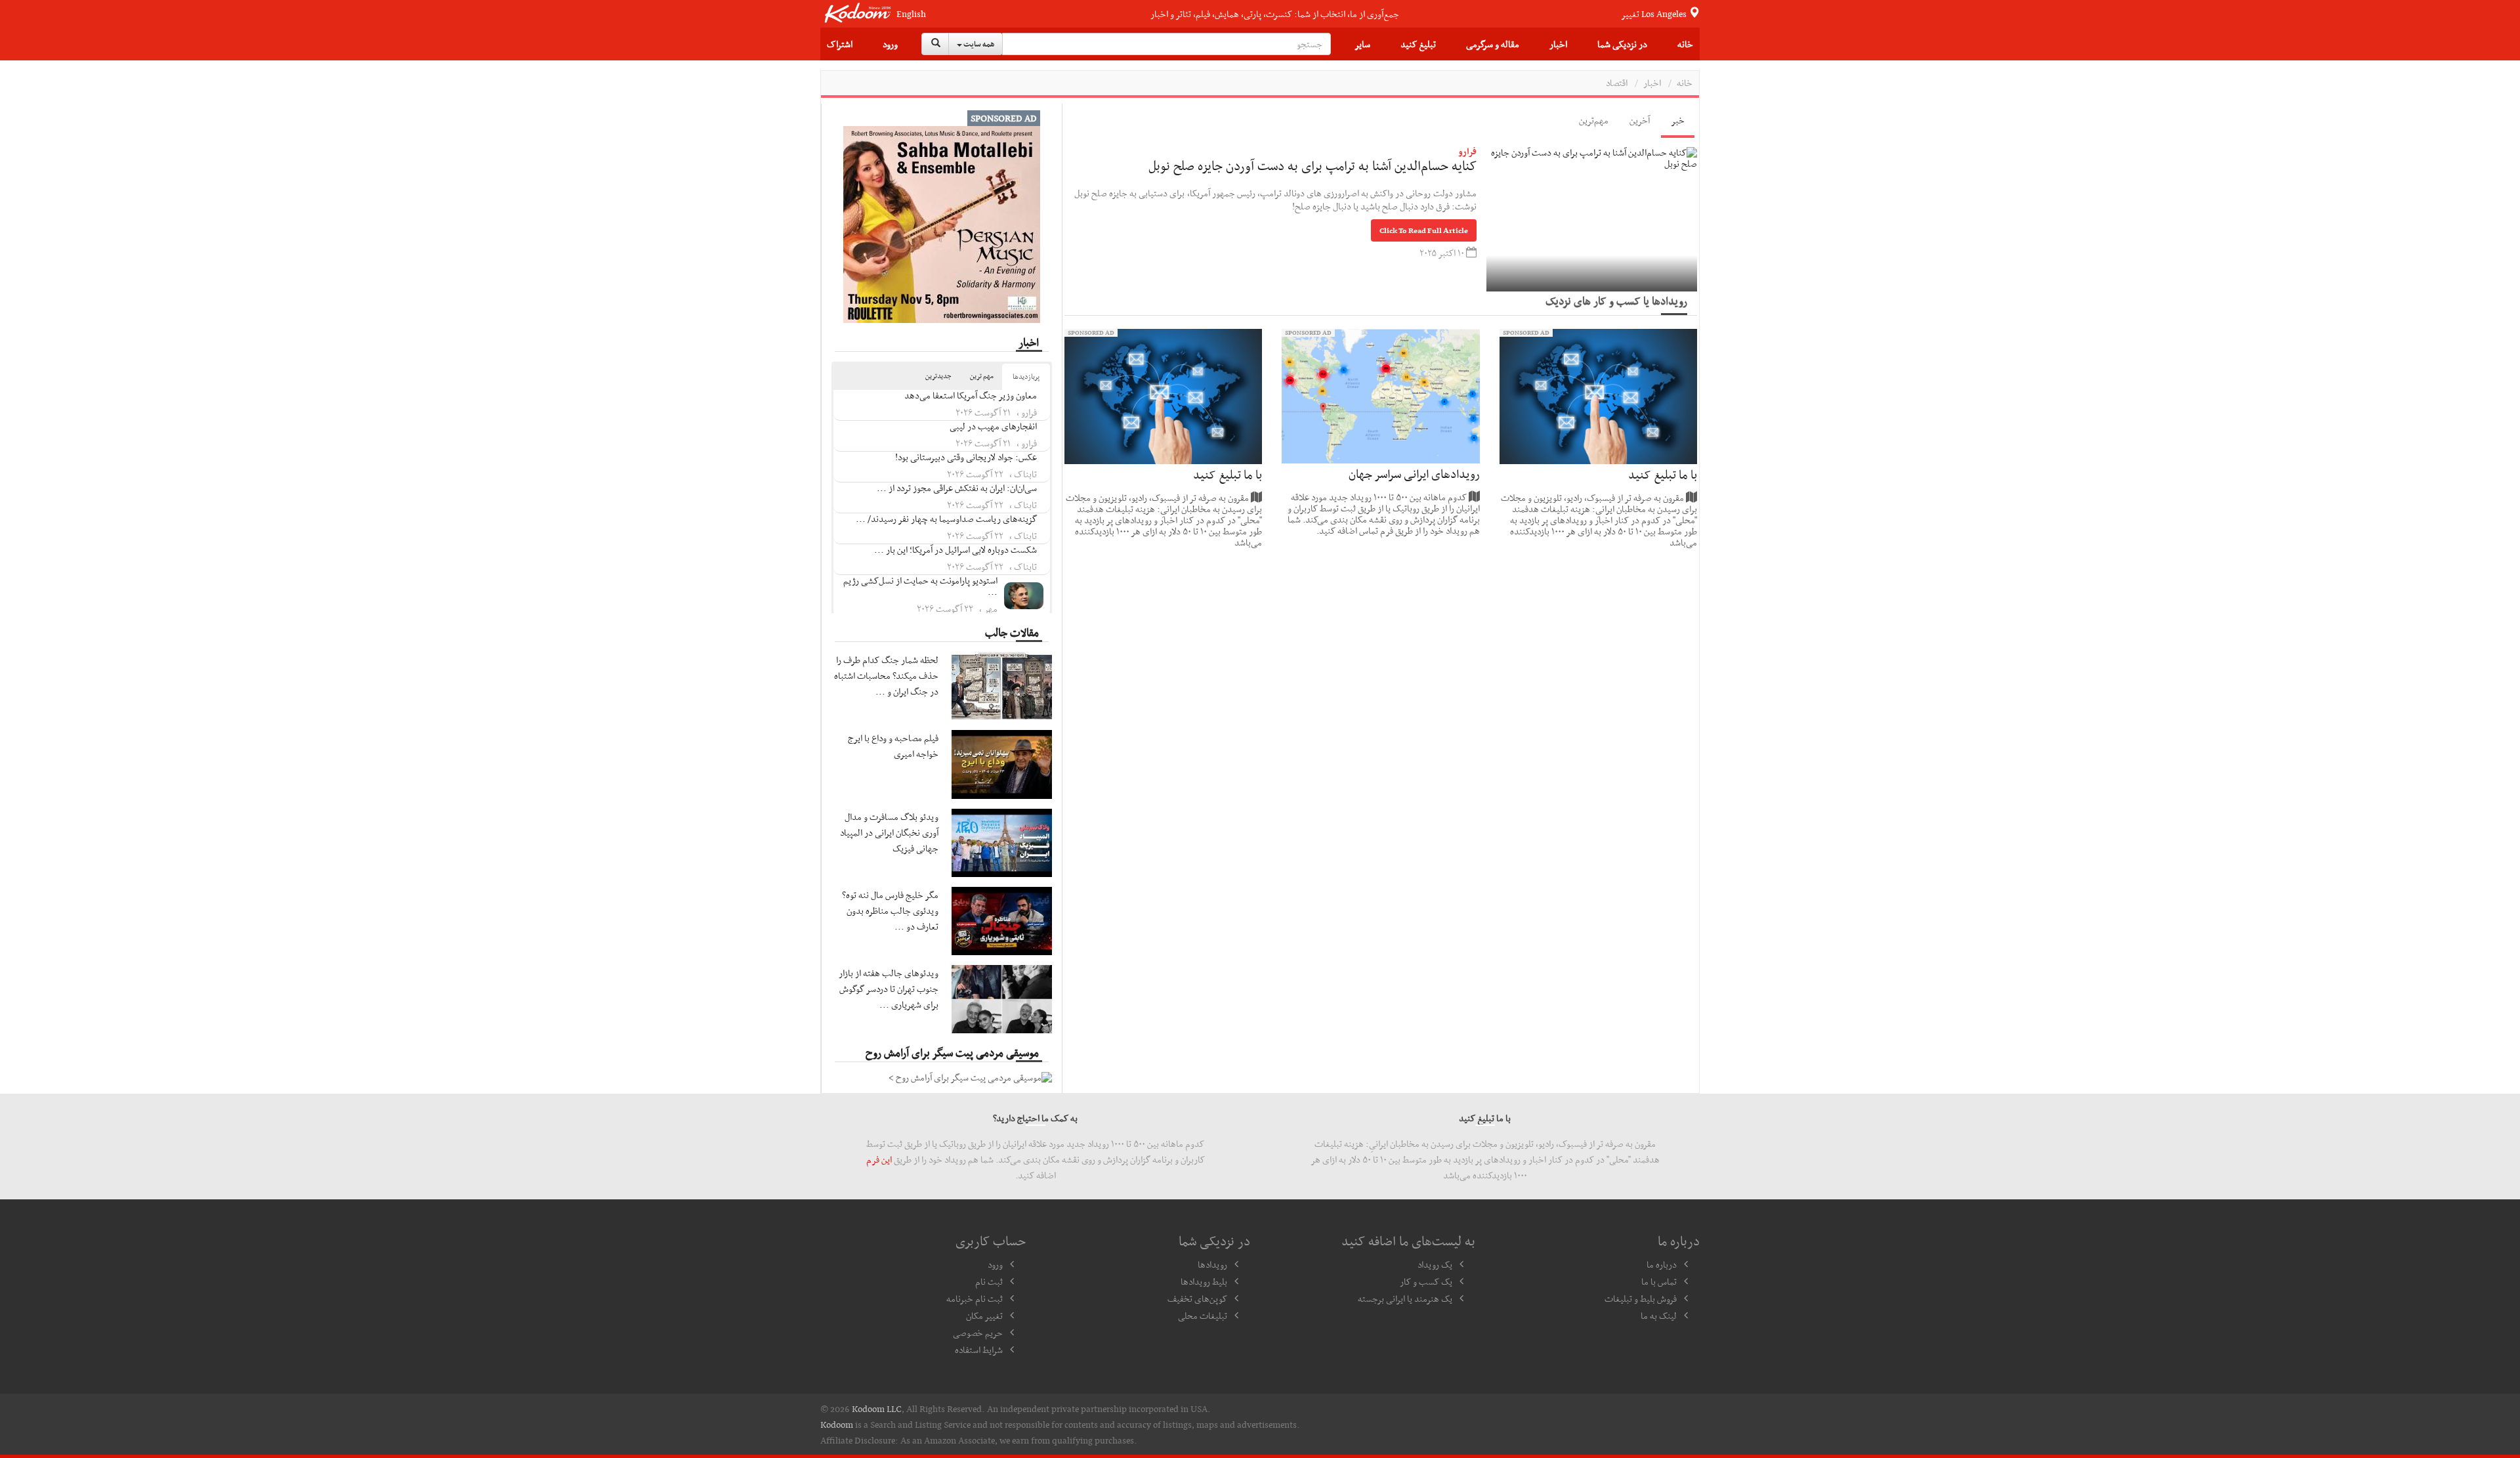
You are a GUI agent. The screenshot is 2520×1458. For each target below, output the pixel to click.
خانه (1685, 44)
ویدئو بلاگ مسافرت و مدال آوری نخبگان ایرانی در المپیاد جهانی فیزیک (889, 832)
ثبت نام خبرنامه (975, 1298)
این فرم (879, 1159)
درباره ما (1662, 1264)
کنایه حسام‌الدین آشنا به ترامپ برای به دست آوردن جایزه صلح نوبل (1312, 165)
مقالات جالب (1012, 632)
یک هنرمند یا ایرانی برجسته (1405, 1298)
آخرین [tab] (1640, 120)
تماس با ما (1659, 1281)
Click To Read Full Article (1424, 230)
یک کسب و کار (1426, 1281)
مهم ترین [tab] (982, 376)
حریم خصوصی (978, 1333)
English (911, 14)
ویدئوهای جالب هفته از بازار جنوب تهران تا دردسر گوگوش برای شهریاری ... (889, 989)
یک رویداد (1435, 1264)
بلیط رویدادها (1204, 1281)
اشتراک (840, 44)
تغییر (1655, 14)
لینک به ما (1659, 1316)
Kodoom (837, 1425)
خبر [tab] (1678, 120)
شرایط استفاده (979, 1350)
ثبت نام (989, 1281)
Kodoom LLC (877, 1409)
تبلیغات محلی (1203, 1316)
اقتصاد (1617, 83)
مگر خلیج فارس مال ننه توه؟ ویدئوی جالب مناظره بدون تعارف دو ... (890, 911)
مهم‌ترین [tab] (1594, 120)
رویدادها (1212, 1264)
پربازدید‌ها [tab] (1026, 376)
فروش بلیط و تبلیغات (1641, 1298)
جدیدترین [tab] (938, 376)
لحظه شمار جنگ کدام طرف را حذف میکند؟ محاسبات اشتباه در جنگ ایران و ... (886, 675)
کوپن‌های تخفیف (1197, 1298)
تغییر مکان (984, 1316)
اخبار (1558, 44)
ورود (890, 44)
